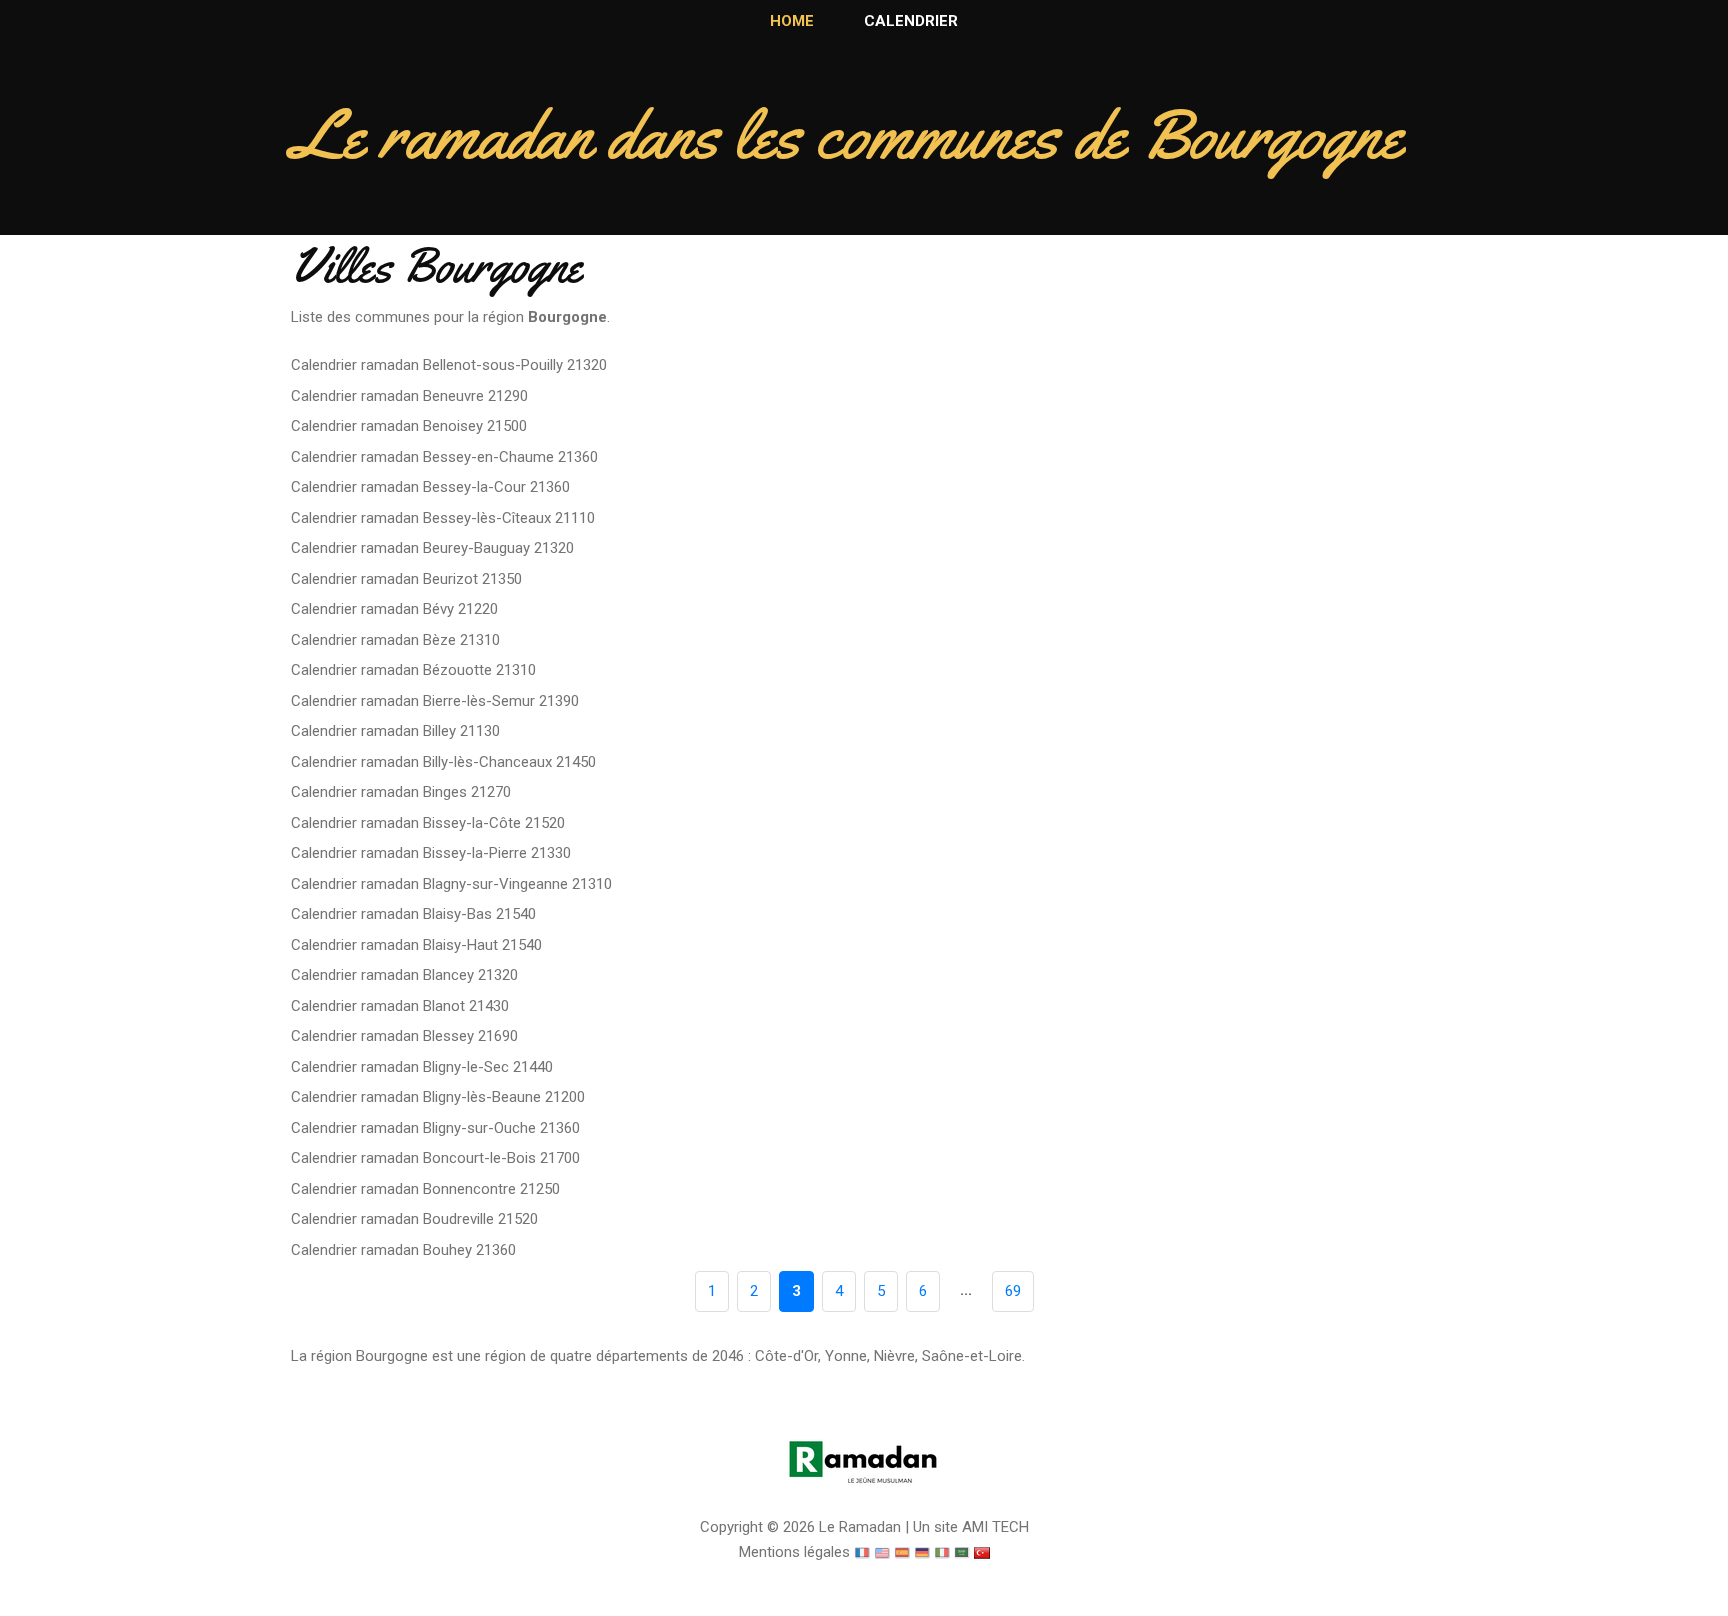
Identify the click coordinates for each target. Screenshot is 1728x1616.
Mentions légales (794, 1552)
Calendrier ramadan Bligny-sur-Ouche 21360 (435, 1128)
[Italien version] (942, 1552)
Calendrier (911, 21)
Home (792, 21)
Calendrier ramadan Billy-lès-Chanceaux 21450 (443, 762)
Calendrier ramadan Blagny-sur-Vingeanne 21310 (451, 884)
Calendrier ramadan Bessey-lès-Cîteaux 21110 (443, 518)
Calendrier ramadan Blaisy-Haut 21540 (416, 945)
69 (1013, 1291)
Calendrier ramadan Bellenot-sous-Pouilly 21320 (449, 365)
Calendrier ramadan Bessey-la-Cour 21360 (430, 487)
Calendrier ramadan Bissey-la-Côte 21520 (428, 823)
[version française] (862, 1552)
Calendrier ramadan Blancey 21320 (404, 975)
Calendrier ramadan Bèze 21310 (395, 640)
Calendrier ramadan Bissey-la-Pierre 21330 (431, 853)
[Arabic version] (962, 1552)
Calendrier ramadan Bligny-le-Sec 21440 (422, 1067)
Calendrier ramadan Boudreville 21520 (414, 1219)
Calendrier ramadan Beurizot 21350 (406, 579)
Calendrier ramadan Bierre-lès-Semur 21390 (435, 701)
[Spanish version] (902, 1552)
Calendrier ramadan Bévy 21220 (394, 609)
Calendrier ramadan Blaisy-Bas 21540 (413, 914)
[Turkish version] (982, 1552)
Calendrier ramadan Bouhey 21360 (403, 1250)
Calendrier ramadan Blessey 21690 (404, 1036)
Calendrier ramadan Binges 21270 (401, 792)
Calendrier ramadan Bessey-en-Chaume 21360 (444, 457)
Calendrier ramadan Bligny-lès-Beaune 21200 (438, 1097)
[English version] (882, 1552)
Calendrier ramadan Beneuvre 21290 (409, 396)
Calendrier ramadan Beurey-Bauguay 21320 (432, 548)
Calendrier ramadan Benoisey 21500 (409, 426)
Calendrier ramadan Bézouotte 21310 (413, 670)
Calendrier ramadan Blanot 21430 (400, 1006)
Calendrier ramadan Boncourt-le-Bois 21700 (435, 1158)
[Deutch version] (922, 1552)
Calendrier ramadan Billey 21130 (395, 731)
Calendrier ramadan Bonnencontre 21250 (425, 1189)
